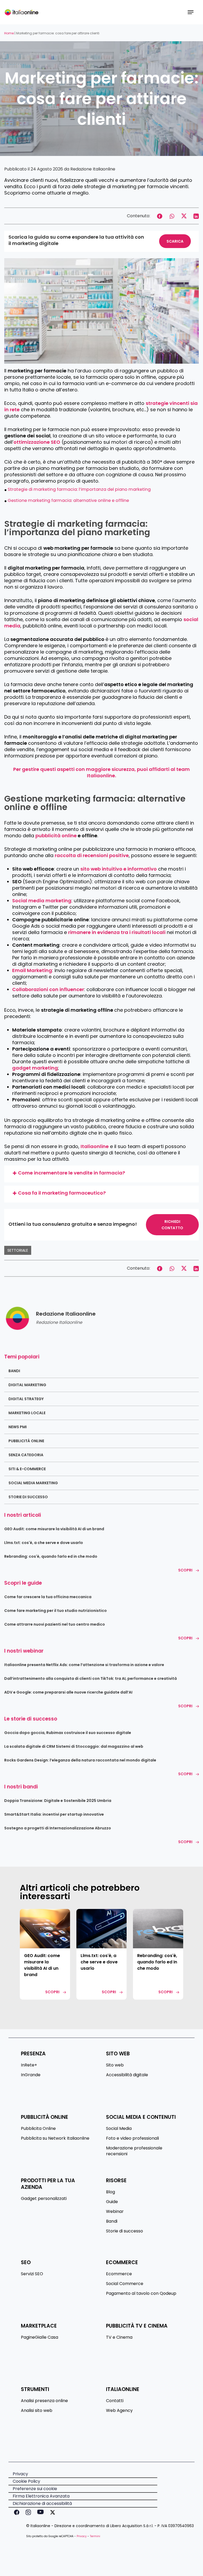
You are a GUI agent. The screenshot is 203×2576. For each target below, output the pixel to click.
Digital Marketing (27, 1385)
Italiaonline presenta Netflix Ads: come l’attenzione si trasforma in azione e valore (84, 1665)
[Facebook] (16, 2512)
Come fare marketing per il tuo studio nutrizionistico (56, 1611)
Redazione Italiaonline (93, 169)
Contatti (115, 2401)
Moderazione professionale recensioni (134, 2151)
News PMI (18, 1427)
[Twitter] (52, 2512)
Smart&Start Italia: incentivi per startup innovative (54, 1814)
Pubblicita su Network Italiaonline (55, 2138)
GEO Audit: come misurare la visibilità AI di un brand (54, 1529)
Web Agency (119, 2411)
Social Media (119, 2129)
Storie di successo (28, 1497)
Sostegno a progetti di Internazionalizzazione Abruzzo (58, 1828)
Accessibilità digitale (127, 2075)
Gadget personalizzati (44, 2199)
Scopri (185, 1570)
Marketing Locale (27, 1413)
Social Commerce (125, 2284)
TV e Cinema (119, 2337)
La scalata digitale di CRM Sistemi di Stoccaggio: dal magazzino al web (74, 1746)
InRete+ (29, 2065)
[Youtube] (39, 2512)
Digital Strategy (26, 1399)
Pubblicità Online (26, 1441)
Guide (112, 2202)
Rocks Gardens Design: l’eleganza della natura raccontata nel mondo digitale (80, 1760)
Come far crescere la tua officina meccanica (48, 1597)
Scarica (175, 241)
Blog (110, 2192)
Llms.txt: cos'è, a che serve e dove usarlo (44, 1543)
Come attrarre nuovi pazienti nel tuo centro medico (55, 1624)
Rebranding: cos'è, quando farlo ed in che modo (51, 1556)
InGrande (31, 2075)
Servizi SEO (32, 2274)
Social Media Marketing (33, 1483)
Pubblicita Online (38, 2129)
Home (9, 33)
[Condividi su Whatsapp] (172, 216)
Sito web (115, 2065)
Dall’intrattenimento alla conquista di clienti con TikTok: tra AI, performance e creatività (91, 1678)
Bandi (14, 1371)
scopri (52, 1992)
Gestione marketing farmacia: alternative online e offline (68, 500)
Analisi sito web (37, 2411)
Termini (95, 2536)
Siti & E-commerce (27, 1469)
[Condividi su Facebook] (160, 216)
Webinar (115, 2212)
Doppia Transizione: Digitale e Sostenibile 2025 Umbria (58, 1801)
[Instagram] (27, 2512)
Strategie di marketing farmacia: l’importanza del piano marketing (79, 489)
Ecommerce (119, 2274)
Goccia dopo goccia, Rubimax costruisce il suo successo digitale (68, 1733)
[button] (191, 12)
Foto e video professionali (132, 2138)
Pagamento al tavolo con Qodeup (141, 2293)
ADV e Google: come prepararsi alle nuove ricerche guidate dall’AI (68, 1692)
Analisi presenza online (44, 2401)
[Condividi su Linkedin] (196, 216)
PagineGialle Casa (40, 2337)
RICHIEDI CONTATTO (172, 1225)
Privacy (82, 2536)
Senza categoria (26, 1455)
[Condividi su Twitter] (184, 216)
